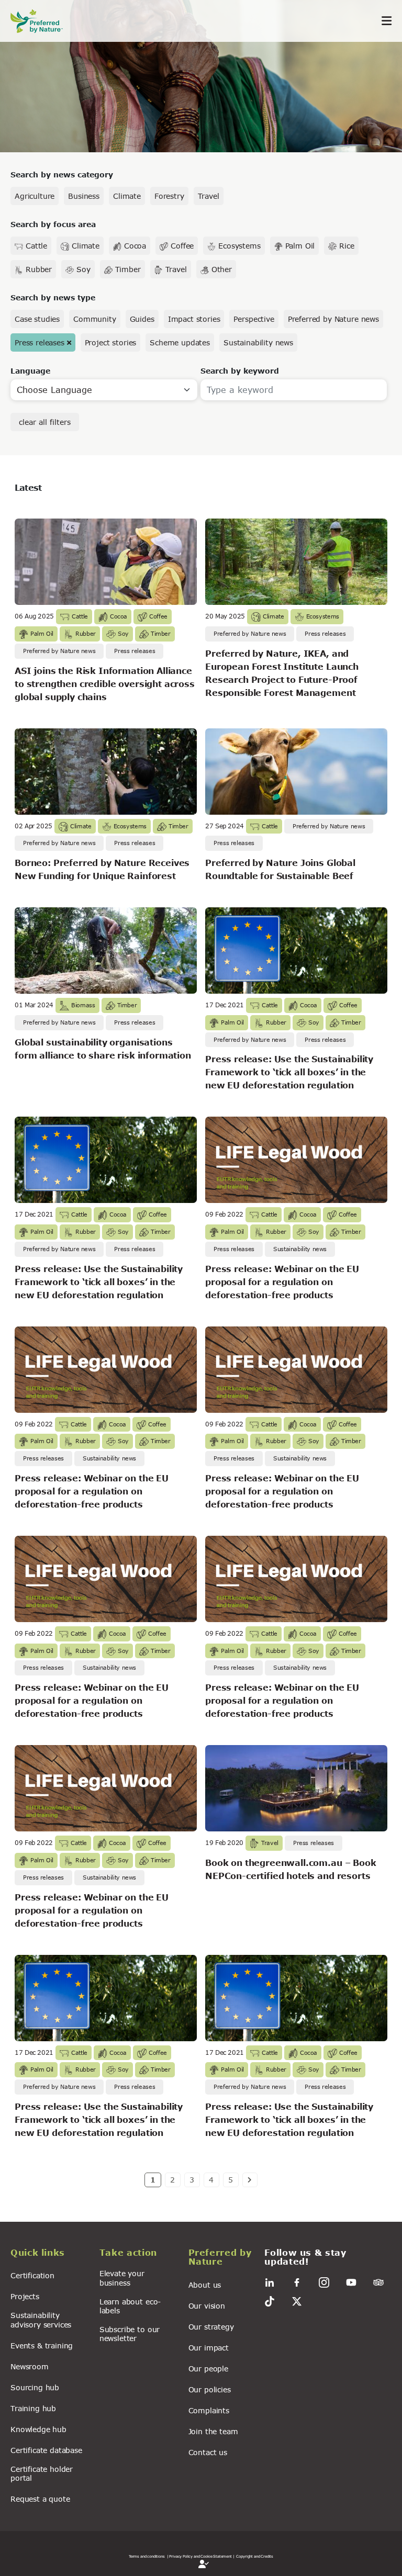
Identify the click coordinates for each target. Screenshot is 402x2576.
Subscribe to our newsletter (130, 2334)
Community (95, 319)
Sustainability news (258, 342)
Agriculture (35, 196)
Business (84, 196)
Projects (25, 2296)
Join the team (213, 2431)
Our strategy (211, 2327)
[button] (49, 2254)
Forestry (169, 196)
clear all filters (45, 422)
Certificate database (46, 2450)
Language (30, 371)
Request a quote (40, 2499)
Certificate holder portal (42, 2473)
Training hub (33, 2408)
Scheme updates (180, 342)
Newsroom (30, 2366)
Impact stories (194, 319)
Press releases (40, 342)
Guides (142, 319)
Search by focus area (53, 224)
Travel (209, 196)
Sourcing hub (35, 2387)
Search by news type (53, 297)
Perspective (254, 319)
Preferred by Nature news (333, 319)
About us (205, 2285)
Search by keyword (240, 371)
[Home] (42, 21)
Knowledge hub (38, 2429)
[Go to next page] (250, 2180)
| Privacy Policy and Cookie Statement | (201, 2556)
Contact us (208, 2452)
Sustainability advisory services (41, 2320)
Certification (32, 2275)
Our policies (210, 2389)
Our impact (209, 2348)
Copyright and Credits (255, 2556)
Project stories (111, 342)
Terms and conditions (147, 2556)
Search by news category (62, 175)
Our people (208, 2369)
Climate (127, 196)
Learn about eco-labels (130, 2306)
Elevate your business (122, 2278)
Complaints (209, 2410)
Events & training (42, 2346)
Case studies (37, 319)
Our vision (207, 2306)
